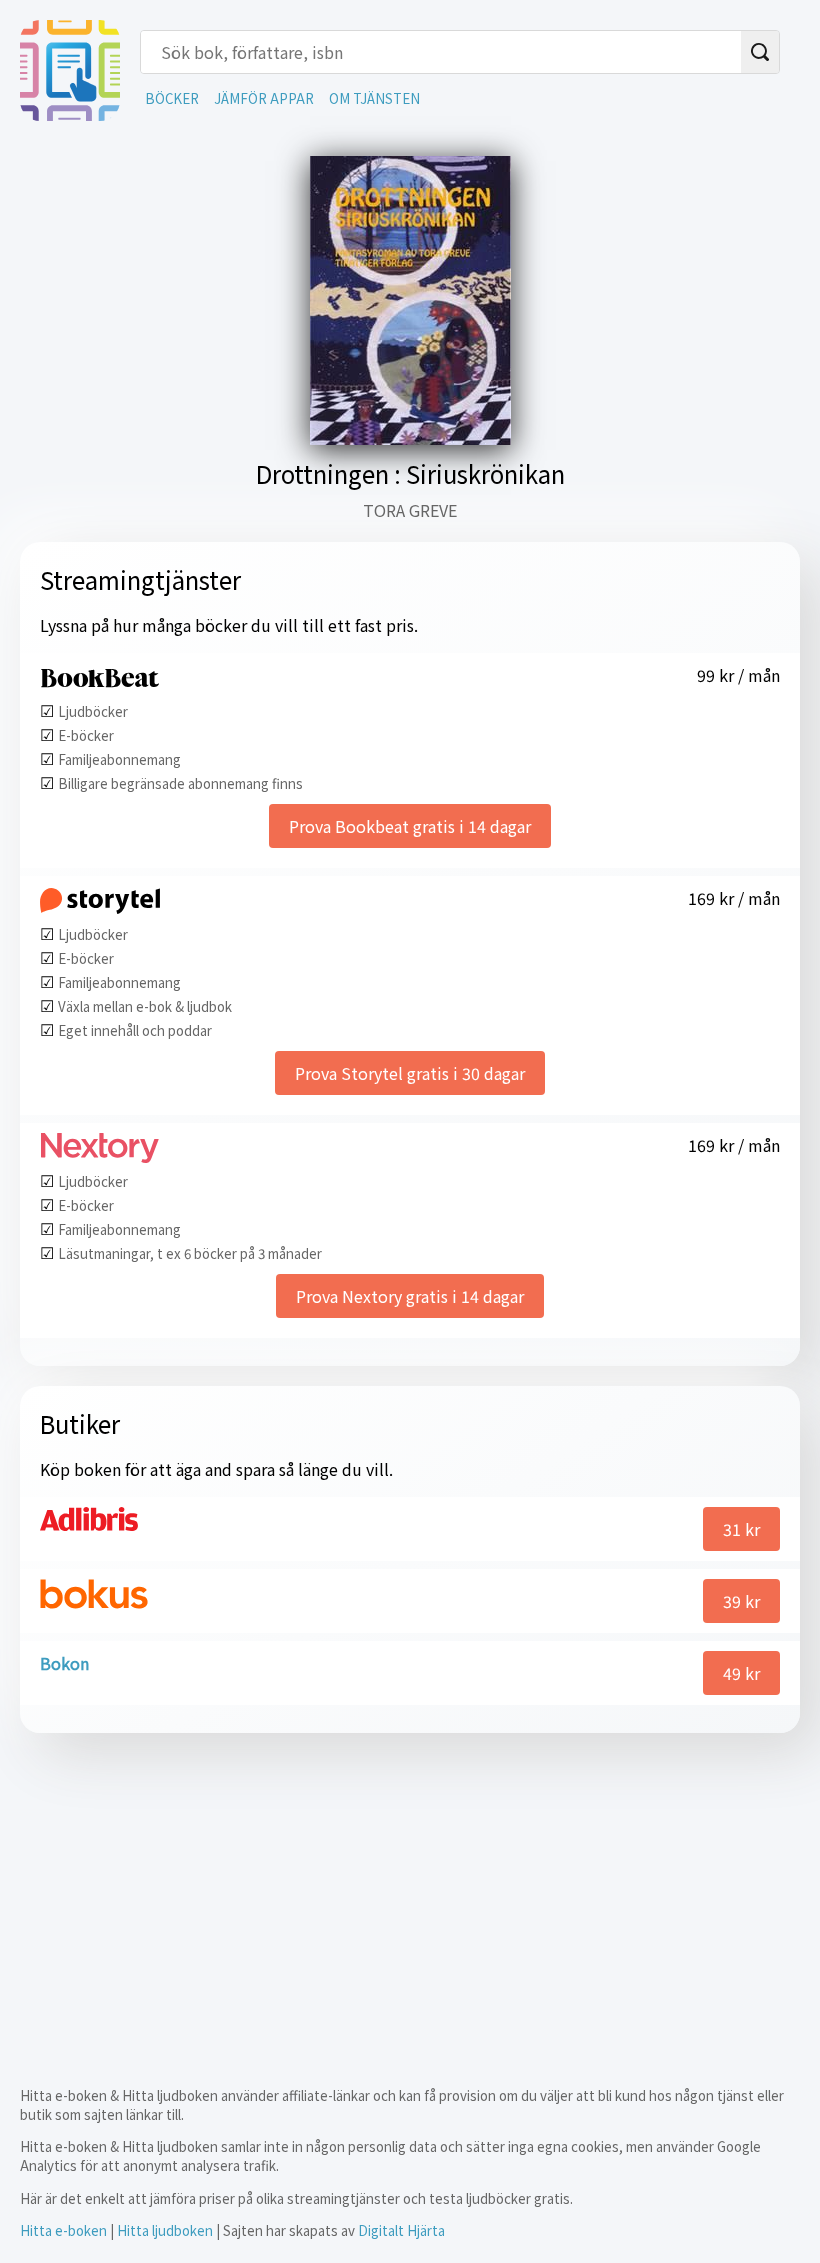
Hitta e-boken (63, 2230)
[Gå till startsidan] (70, 114)
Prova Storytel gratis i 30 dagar (410, 1073)
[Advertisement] (410, 1893)
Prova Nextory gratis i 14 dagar (410, 1296)
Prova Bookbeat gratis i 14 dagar (410, 826)
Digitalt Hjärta (401, 2230)
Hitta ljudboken (165, 2230)
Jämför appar (264, 98)
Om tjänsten (374, 98)
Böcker (172, 98)
